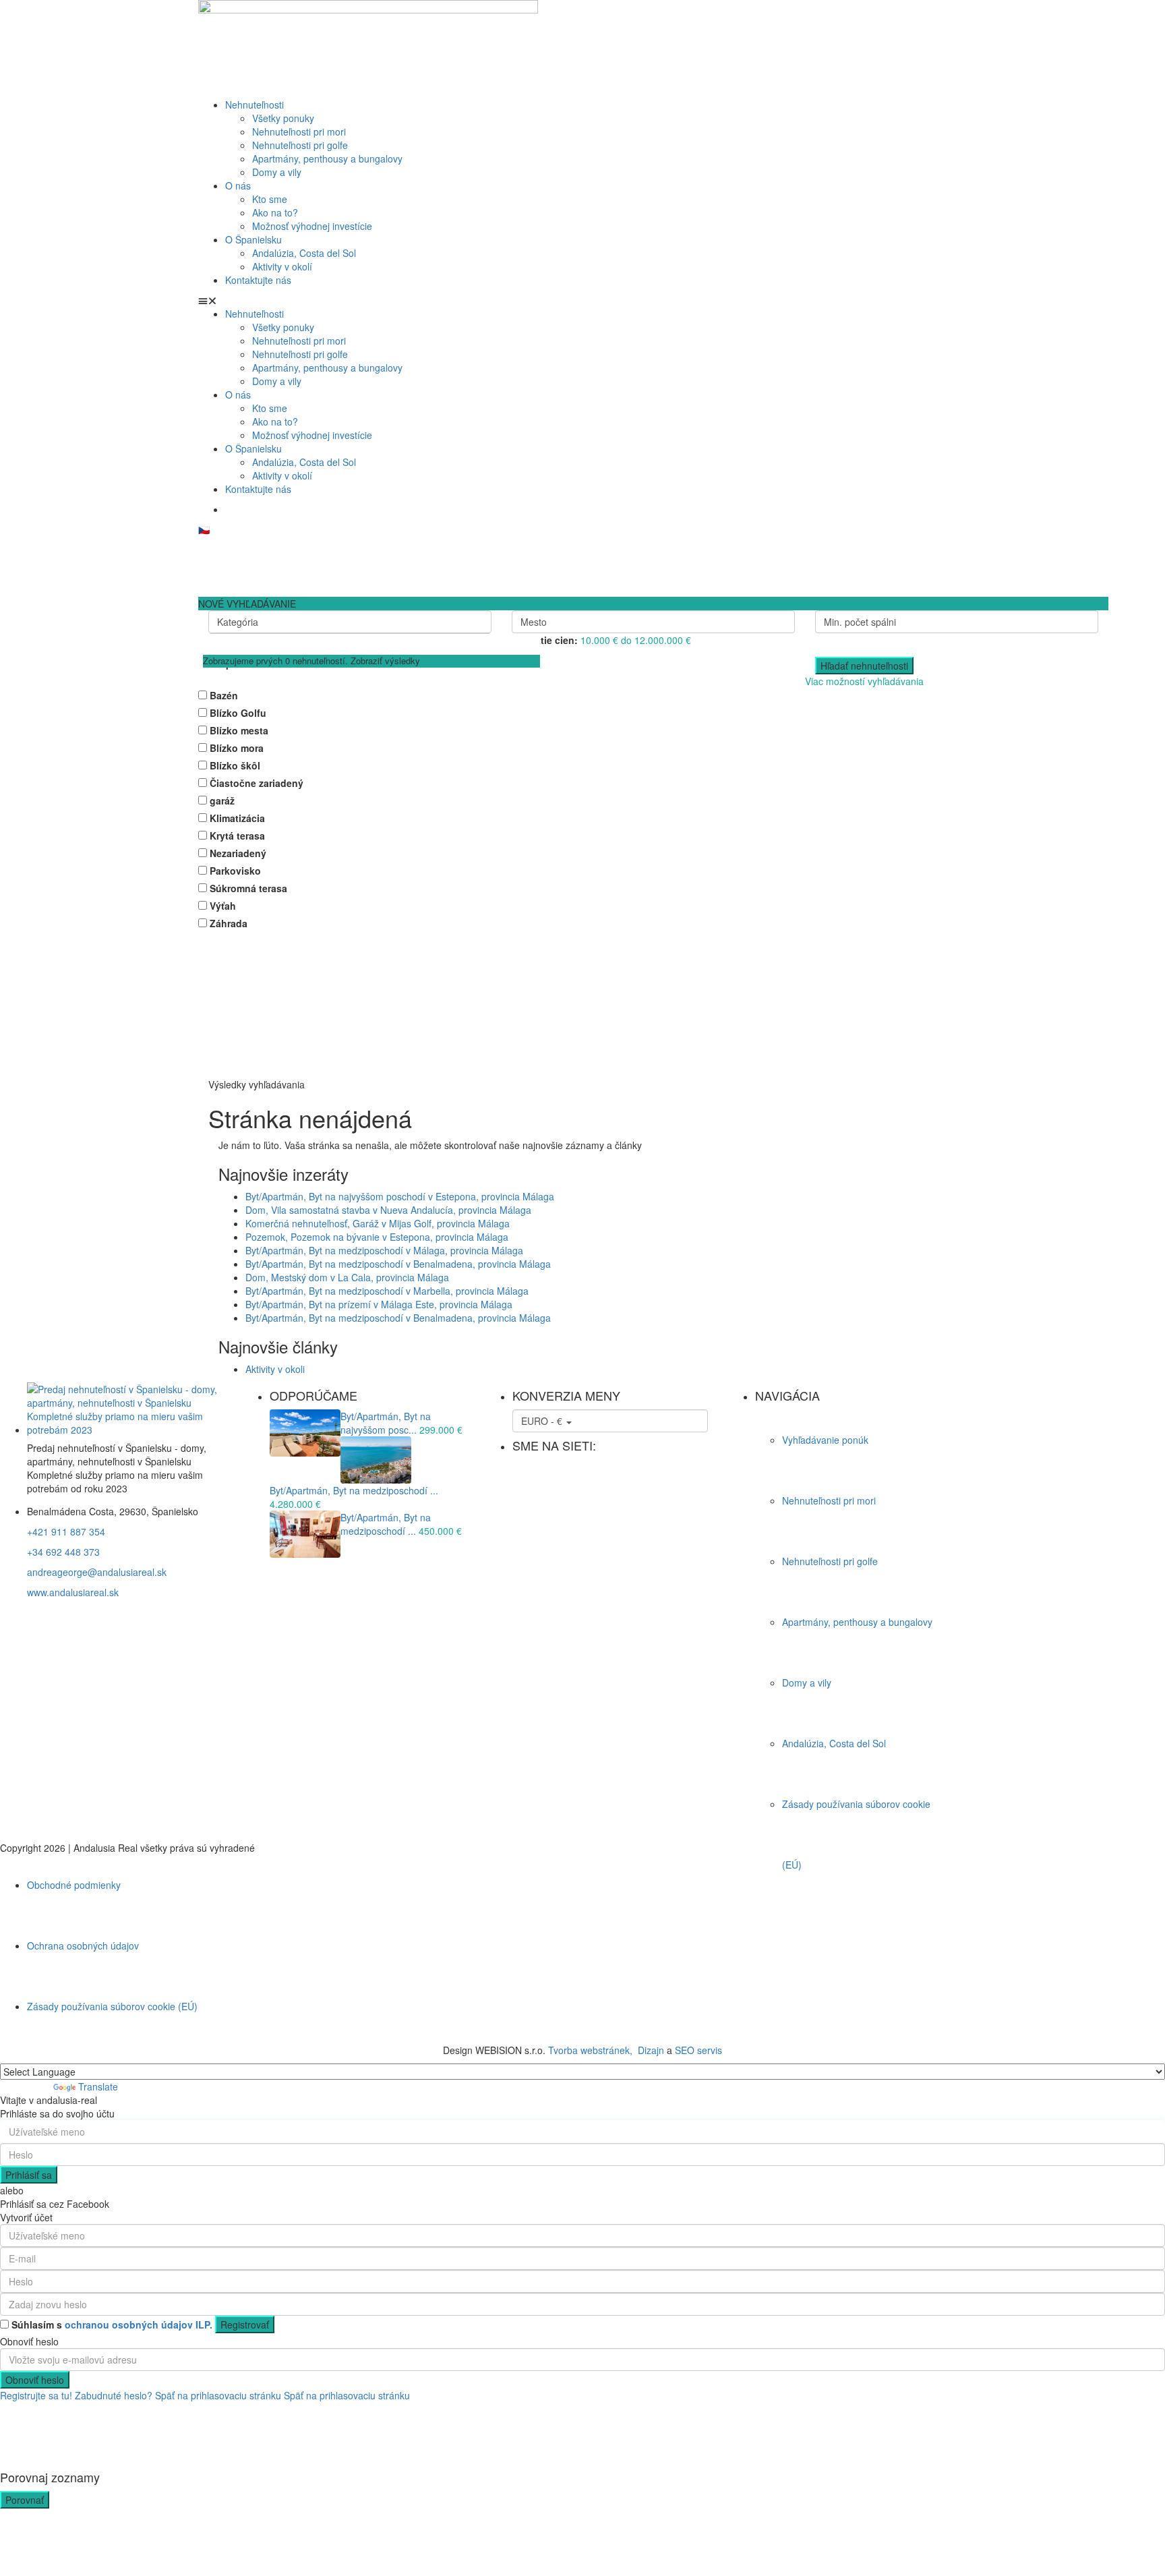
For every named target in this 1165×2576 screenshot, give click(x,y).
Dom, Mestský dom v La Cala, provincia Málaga (347, 1277)
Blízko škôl (235, 765)
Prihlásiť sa (29, 2175)
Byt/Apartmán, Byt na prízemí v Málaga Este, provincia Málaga (379, 1304)
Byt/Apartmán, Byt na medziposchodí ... (354, 1490)
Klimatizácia (237, 818)
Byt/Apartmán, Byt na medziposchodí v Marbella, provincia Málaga (387, 1291)
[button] (582, 300)
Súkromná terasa (248, 888)
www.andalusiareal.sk (73, 1592)
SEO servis (698, 2050)
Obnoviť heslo (35, 2380)
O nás (238, 185)
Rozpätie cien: (545, 640)
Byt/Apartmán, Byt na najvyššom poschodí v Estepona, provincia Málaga (400, 1196)
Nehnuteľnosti (255, 105)
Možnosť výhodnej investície (312, 226)
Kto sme (270, 199)
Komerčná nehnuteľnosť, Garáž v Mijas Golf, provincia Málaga (378, 1223)
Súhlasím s (112, 2324)
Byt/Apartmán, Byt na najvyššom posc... (386, 1423)
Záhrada (229, 923)
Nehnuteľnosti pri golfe (300, 145)
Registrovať (245, 2324)
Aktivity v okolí (282, 266)
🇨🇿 (204, 529)
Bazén (224, 695)
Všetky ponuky (283, 118)
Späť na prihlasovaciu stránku (218, 2395)
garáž (222, 800)
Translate (98, 2086)
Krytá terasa (237, 836)
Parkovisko (235, 871)
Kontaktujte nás (258, 280)
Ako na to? (275, 212)
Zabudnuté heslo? (114, 2395)
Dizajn (651, 2050)
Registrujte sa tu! (36, 2395)
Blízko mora (237, 748)
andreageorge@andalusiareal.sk (97, 1572)
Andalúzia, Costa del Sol (304, 253)
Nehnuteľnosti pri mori (299, 131)
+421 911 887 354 (66, 1531)
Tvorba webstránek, (590, 2050)
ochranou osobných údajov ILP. (137, 2324)
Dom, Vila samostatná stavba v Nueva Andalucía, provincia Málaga (388, 1210)
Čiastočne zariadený (257, 783)
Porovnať (25, 2500)
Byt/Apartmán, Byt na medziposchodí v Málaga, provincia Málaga (384, 1250)
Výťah (223, 906)
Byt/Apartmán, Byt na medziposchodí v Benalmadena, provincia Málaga (398, 1264)
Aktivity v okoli (275, 1369)
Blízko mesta (239, 730)
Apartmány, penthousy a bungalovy (327, 158)
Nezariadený (238, 853)
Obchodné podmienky (74, 1885)
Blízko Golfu (238, 713)
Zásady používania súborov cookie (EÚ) (112, 2006)
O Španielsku (253, 239)
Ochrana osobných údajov (83, 1945)
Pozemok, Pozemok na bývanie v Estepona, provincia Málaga (377, 1237)
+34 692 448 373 (63, 1552)
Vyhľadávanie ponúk (825, 1440)
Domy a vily (277, 172)
